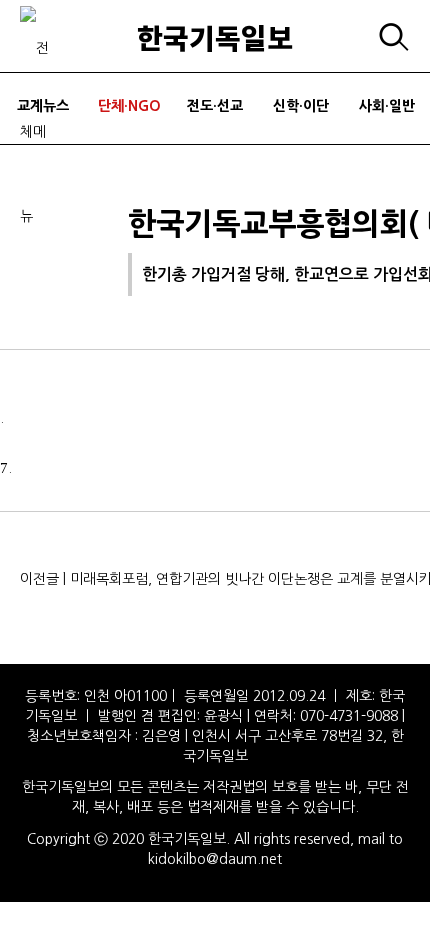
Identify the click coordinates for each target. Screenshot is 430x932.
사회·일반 (387, 106)
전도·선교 (215, 106)
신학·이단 (301, 106)
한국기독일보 (215, 37)
